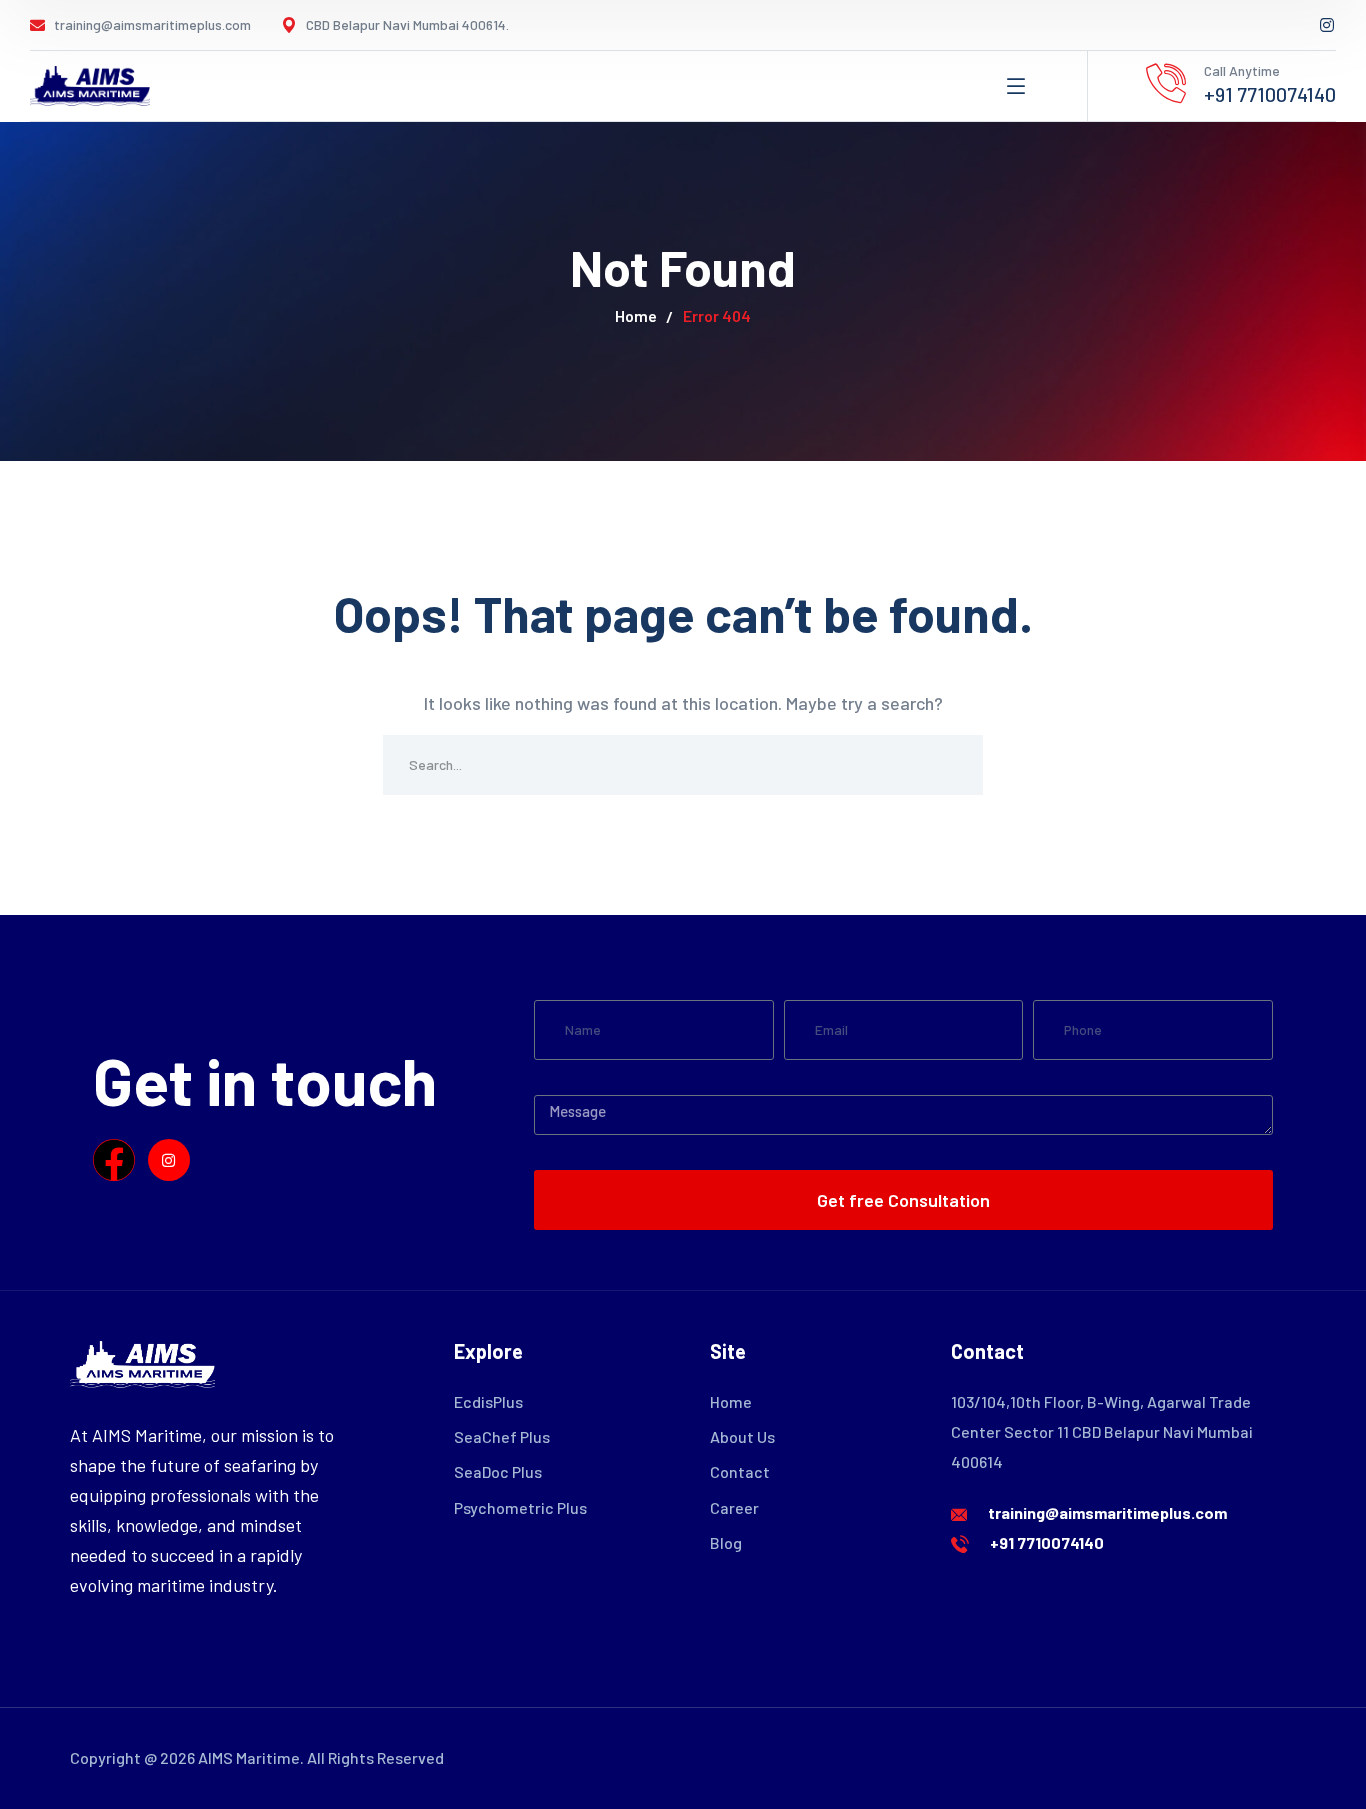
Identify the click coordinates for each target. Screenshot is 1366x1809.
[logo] (90, 84)
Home (636, 315)
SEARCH (953, 765)
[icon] (1328, 25)
